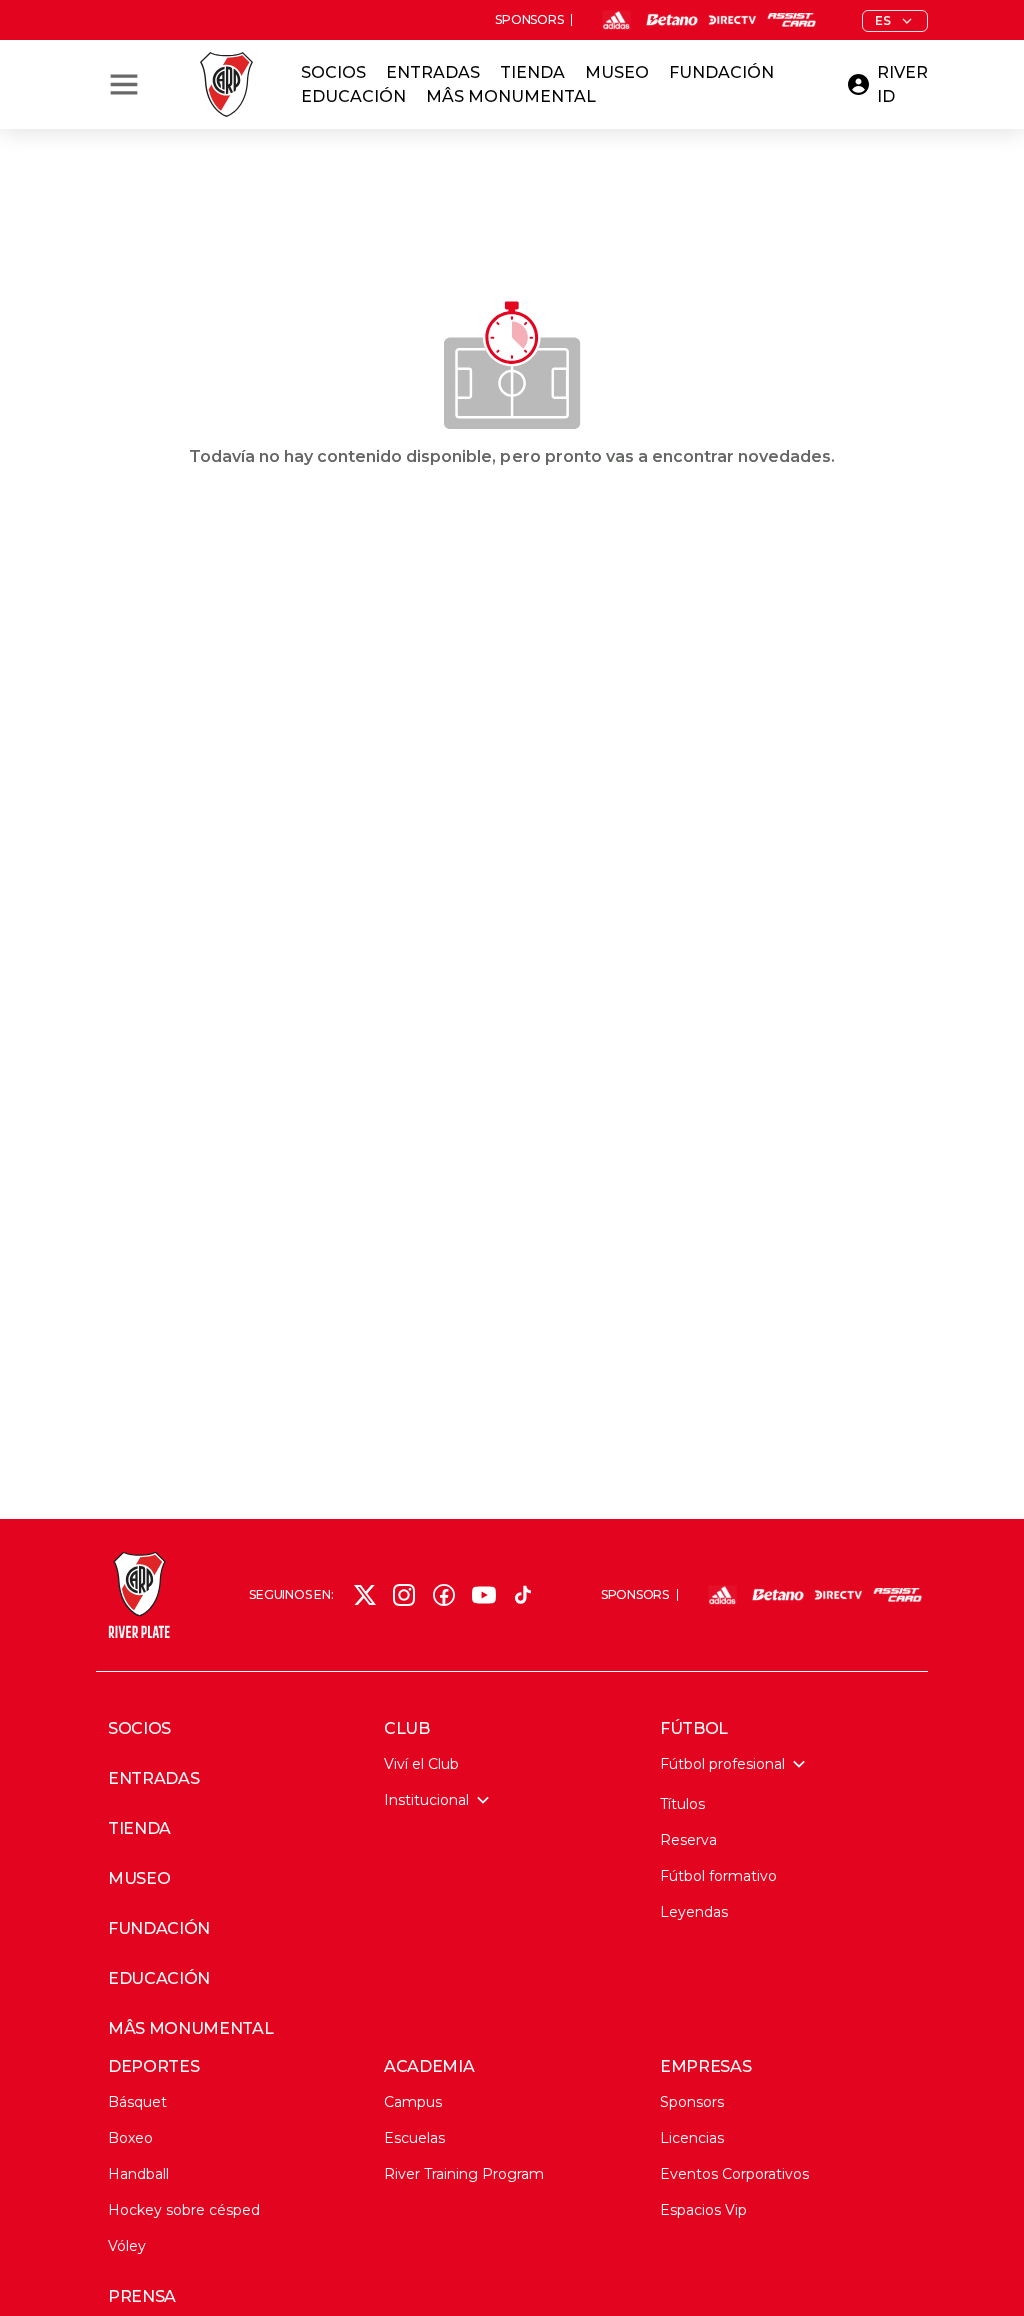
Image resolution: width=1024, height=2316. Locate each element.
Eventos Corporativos (734, 2174)
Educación (353, 96)
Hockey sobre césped (184, 2210)
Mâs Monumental (511, 96)
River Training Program (464, 2174)
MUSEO (139, 1879)
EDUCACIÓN (159, 1979)
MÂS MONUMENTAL (191, 2029)
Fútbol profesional (722, 1764)
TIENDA (139, 1829)
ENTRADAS (153, 1779)
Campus (413, 2102)
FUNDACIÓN (159, 1929)
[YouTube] (484, 1595)
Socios (333, 72)
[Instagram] (404, 1595)
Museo (617, 72)
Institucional (426, 1800)
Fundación (721, 72)
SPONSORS (529, 20)
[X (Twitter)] (365, 1595)
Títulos (682, 1804)
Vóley (127, 2246)
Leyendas (694, 1912)
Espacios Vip (703, 2210)
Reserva (688, 1840)
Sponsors (692, 2102)
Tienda (532, 72)
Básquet (137, 2102)
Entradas (433, 72)
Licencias (692, 2138)
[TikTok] (523, 1595)
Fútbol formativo (718, 1876)
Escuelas (414, 2138)
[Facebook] (444, 1595)
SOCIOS (139, 1729)
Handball (138, 2174)
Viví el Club (421, 1764)
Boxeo (130, 2138)
